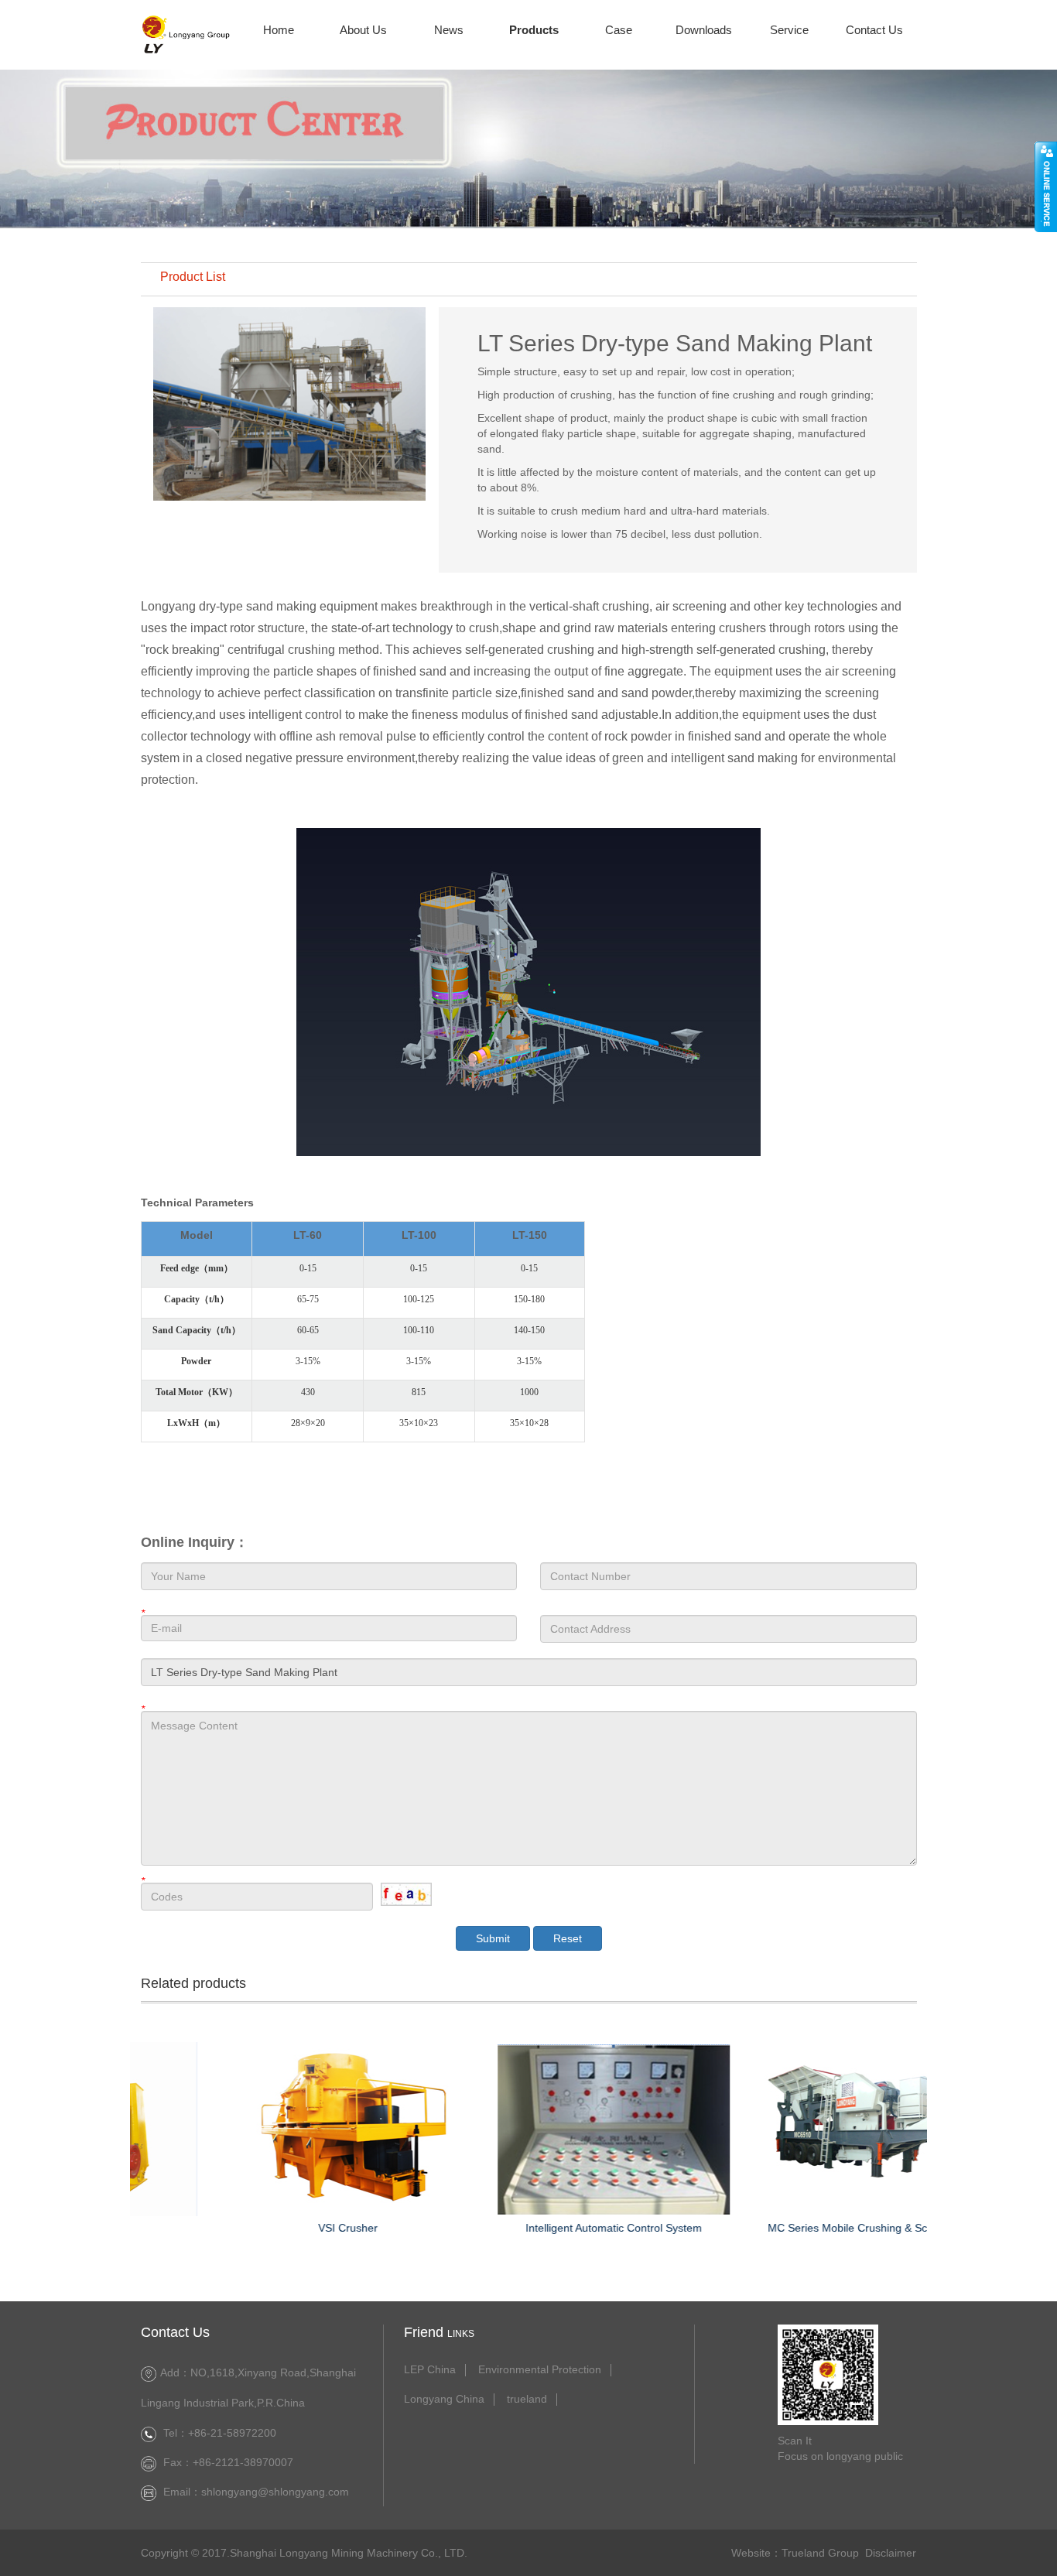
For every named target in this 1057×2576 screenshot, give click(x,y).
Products (534, 30)
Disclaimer (891, 2553)
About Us (363, 30)
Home (279, 30)
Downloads (704, 30)
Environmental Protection (540, 2370)
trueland (527, 2399)
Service (789, 30)
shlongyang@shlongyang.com (275, 2492)
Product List (193, 277)
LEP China (430, 2370)
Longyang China (444, 2399)
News (449, 30)
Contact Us (874, 30)
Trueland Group (820, 2553)
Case (619, 30)
